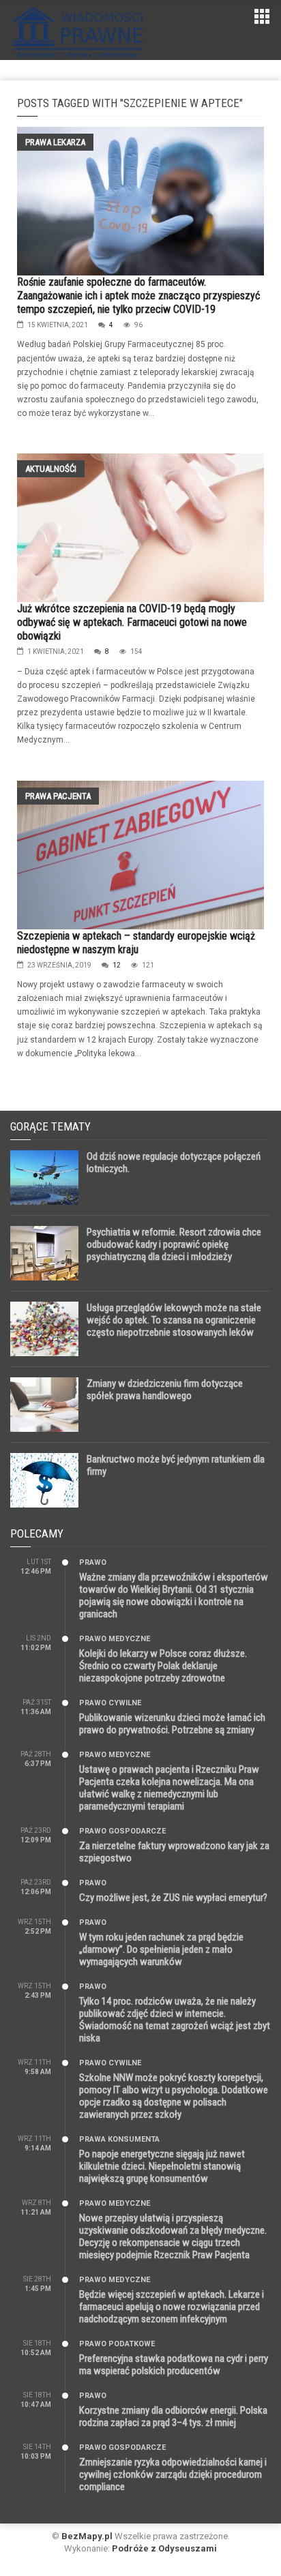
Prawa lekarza (55, 142)
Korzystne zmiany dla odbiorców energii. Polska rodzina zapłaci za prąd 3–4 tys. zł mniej (173, 2416)
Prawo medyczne (115, 1639)
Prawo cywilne (110, 1703)
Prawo (93, 1562)
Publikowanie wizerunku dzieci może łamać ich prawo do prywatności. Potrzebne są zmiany (172, 1724)
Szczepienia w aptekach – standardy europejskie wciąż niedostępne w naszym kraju (136, 943)
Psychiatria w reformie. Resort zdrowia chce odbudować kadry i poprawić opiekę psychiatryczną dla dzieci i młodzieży (174, 1244)
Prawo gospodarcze (122, 1831)
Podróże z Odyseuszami (164, 2548)
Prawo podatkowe (117, 2344)
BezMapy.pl (87, 2536)
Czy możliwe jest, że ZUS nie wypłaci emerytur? (173, 1898)
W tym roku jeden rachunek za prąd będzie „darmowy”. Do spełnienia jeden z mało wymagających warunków (161, 1949)
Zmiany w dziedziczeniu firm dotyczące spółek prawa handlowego (165, 1390)
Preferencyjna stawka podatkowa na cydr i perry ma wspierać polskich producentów (174, 2365)
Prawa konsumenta (119, 2139)
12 (117, 965)
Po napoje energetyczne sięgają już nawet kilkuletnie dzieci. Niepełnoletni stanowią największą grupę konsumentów (162, 2166)
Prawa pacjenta (58, 796)
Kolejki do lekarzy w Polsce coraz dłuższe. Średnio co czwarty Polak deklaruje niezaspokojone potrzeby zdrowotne (163, 1666)
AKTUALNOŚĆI (51, 469)
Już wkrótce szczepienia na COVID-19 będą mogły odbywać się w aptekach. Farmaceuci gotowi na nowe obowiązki (132, 622)
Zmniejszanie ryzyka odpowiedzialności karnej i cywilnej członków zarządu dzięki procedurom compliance (173, 2474)
